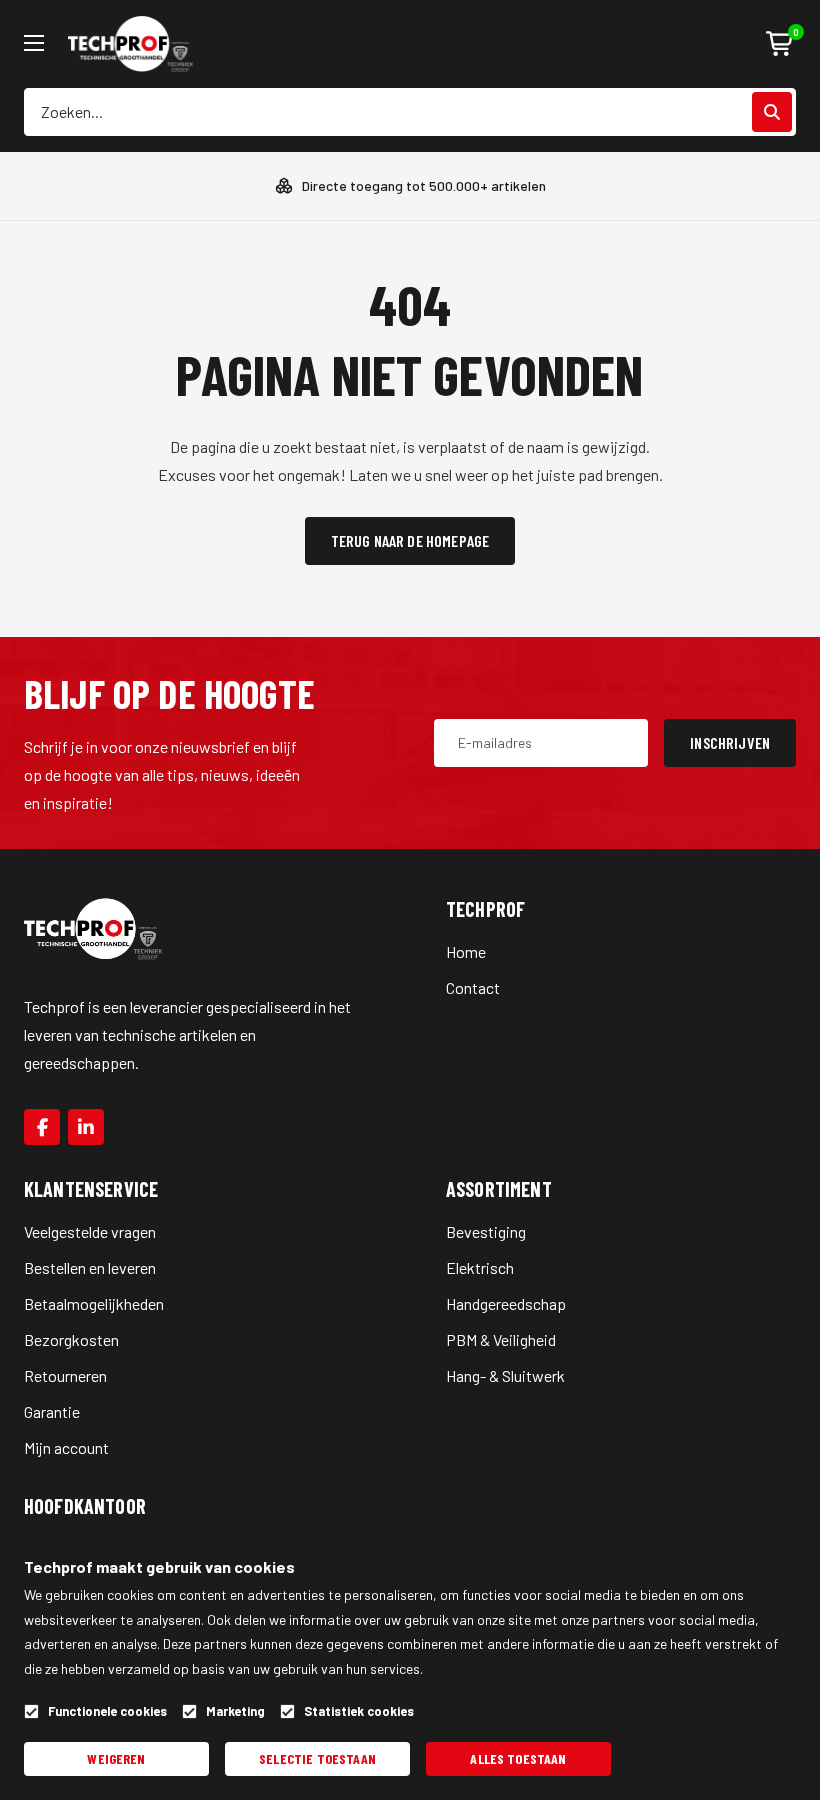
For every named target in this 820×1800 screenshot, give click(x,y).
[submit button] (772, 112)
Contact (473, 987)
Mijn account (66, 1447)
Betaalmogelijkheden (94, 1303)
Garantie (52, 1411)
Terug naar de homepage (410, 540)
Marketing (235, 1711)
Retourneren (65, 1375)
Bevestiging (486, 1231)
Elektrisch (480, 1267)
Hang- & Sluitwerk (505, 1375)
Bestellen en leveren (90, 1267)
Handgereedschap (506, 1303)
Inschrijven (730, 742)
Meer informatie (472, 1668)
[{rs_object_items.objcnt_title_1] (42, 1127)
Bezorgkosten (71, 1339)
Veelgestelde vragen (90, 1231)
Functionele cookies (107, 1711)
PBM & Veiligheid (501, 1339)
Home (466, 951)
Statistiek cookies (359, 1711)
